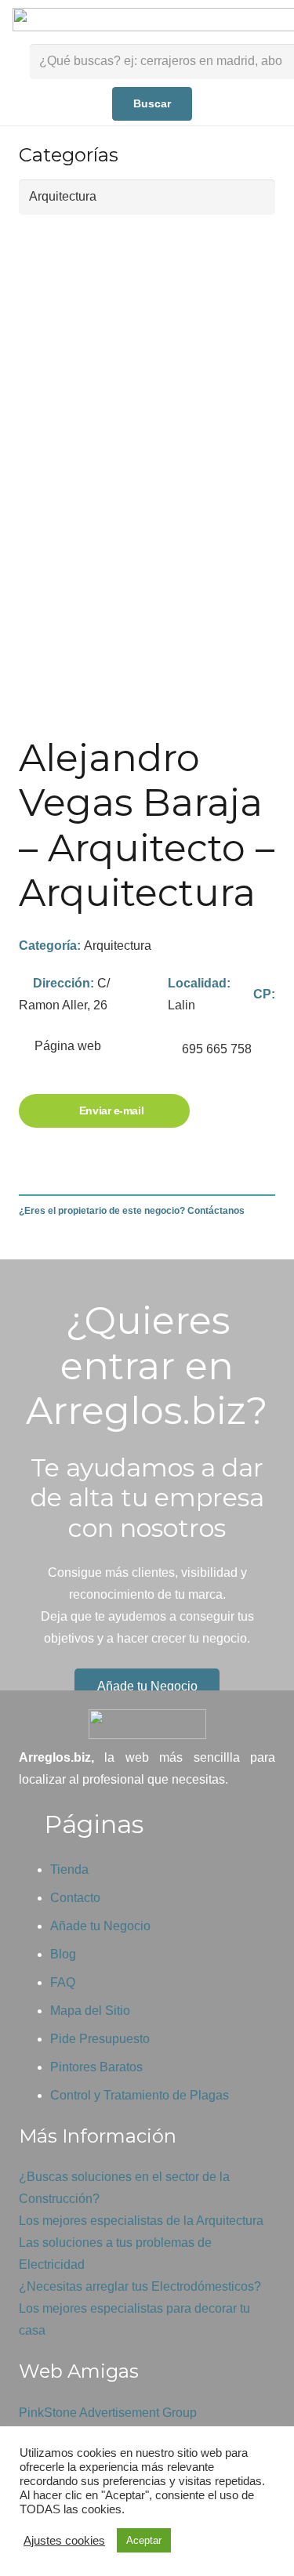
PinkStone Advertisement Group (108, 2413)
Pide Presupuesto (100, 2039)
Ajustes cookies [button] (64, 2541)
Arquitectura (118, 946)
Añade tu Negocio (100, 1926)
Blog (63, 1954)
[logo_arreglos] (147, 1724)
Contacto (75, 1898)
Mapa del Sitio (90, 2011)
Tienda (69, 1870)
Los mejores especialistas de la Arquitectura (141, 2221)
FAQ (63, 1982)
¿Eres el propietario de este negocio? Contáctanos (132, 1211)
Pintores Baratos (96, 2067)
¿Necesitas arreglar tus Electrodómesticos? (140, 2286)
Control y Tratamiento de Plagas (140, 2095)
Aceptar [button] (144, 2540)
